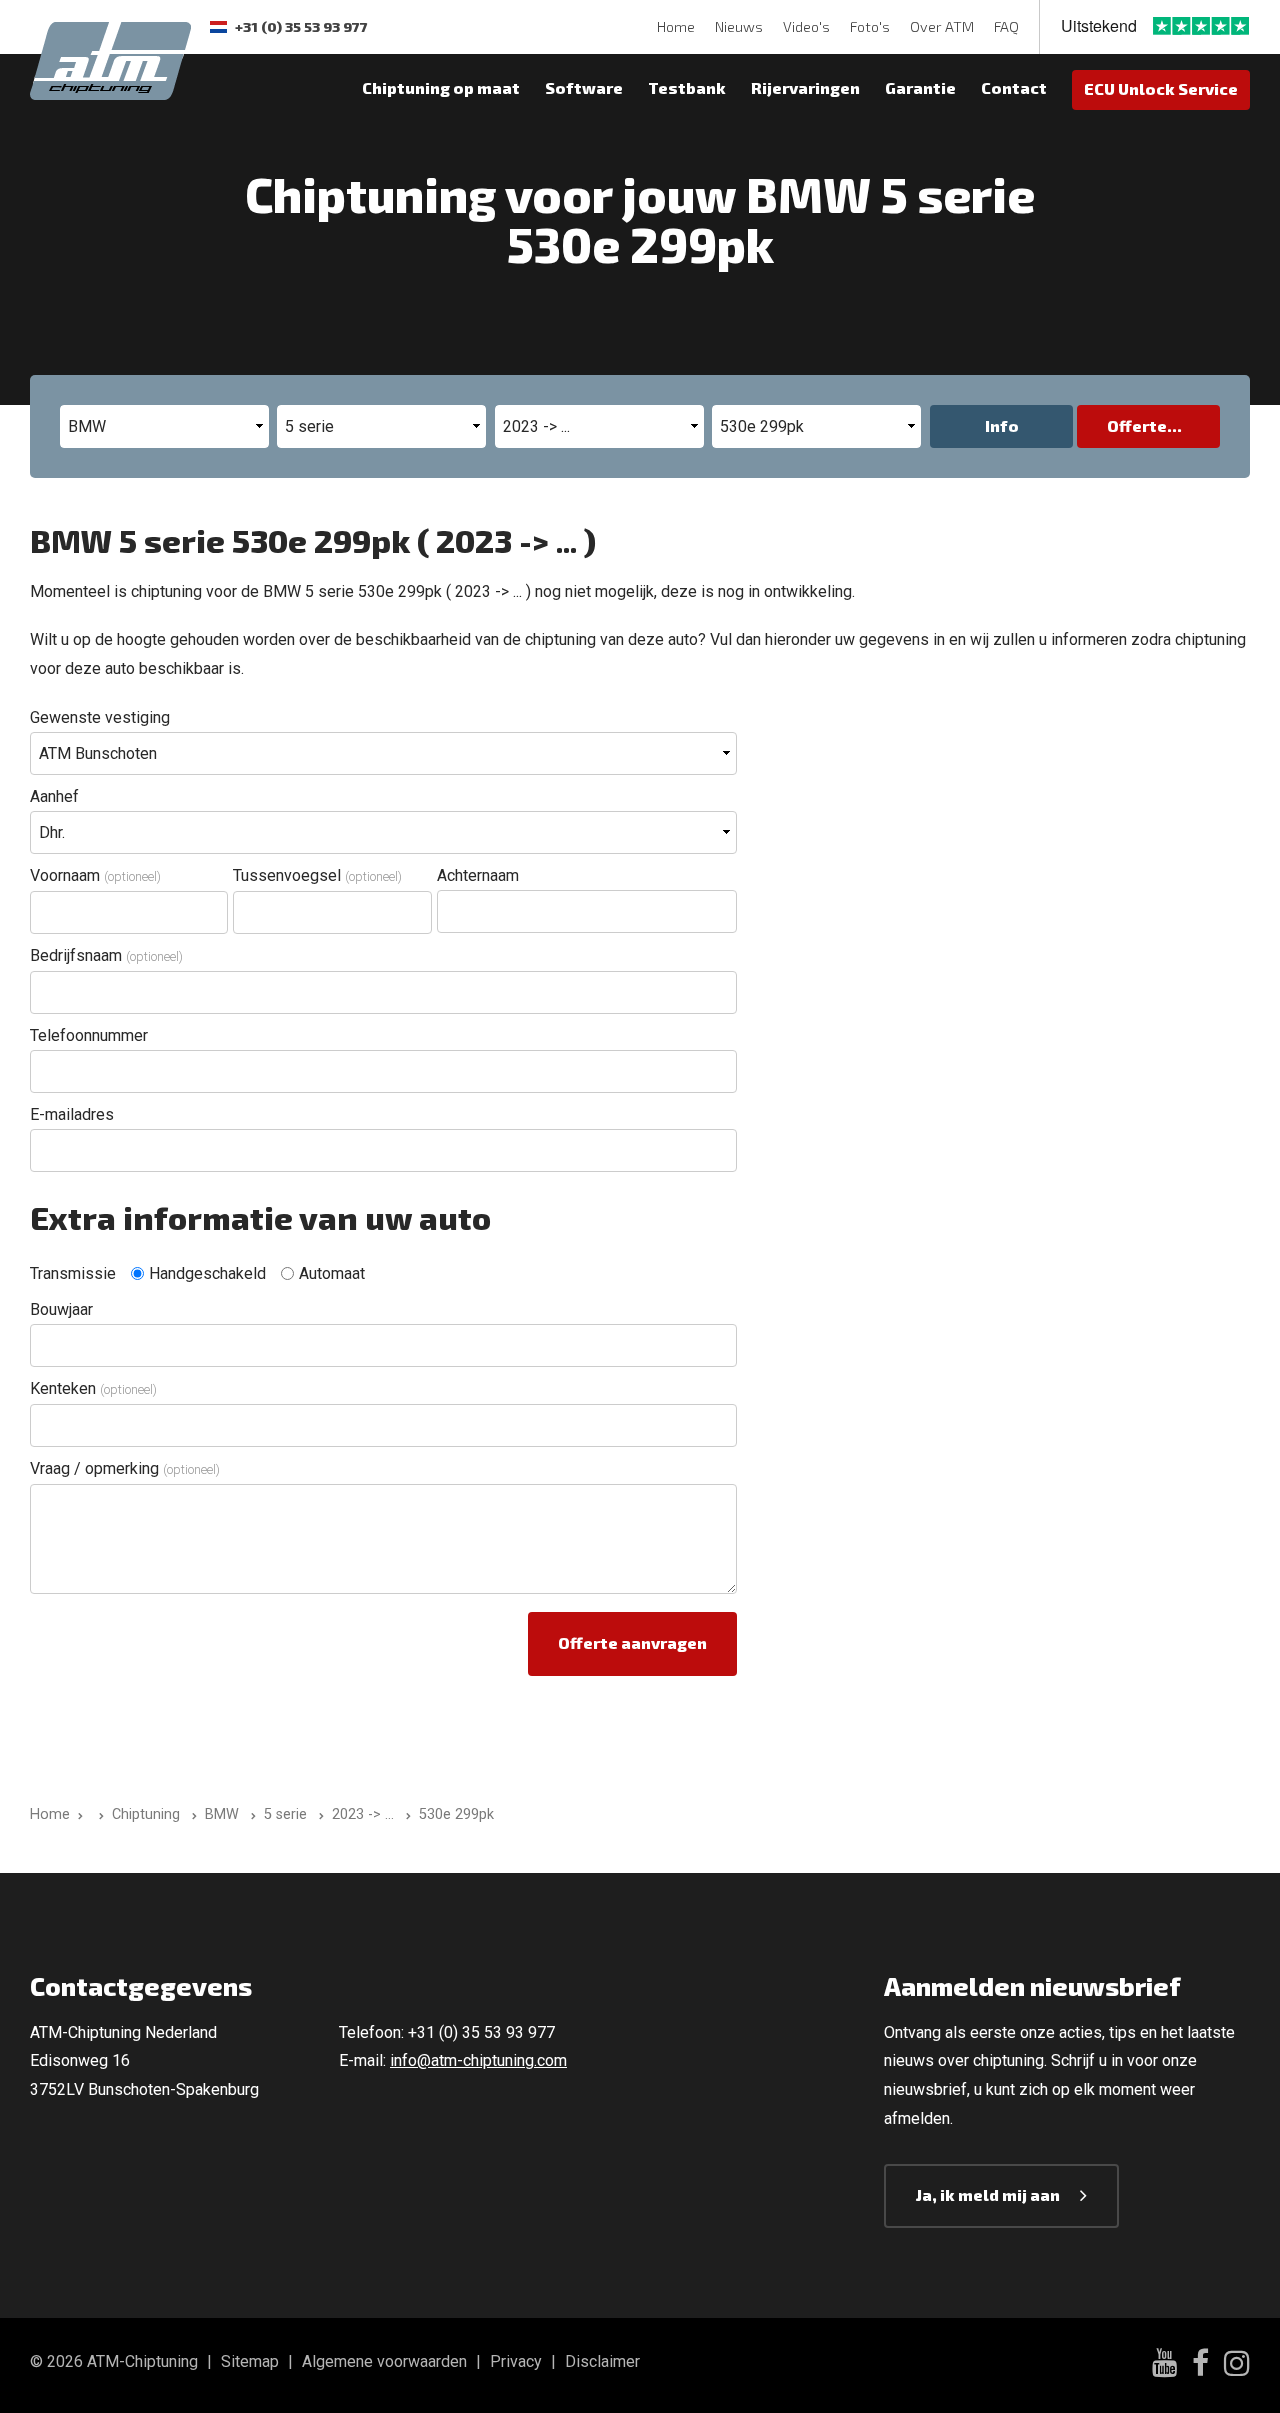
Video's (806, 26)
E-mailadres (72, 1114)
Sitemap (250, 2361)
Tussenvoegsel (317, 875)
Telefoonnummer (89, 1035)
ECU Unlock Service (1161, 88)
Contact (1014, 87)
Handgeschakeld (207, 1273)
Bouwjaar (61, 1309)
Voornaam (95, 875)
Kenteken (93, 1388)
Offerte (1137, 425)
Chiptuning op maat (441, 87)
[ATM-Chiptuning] (110, 58)
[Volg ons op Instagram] (1237, 2366)
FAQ (1006, 26)
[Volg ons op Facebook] (1200, 2366)
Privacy (516, 2361)
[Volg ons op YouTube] (1164, 2365)
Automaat (332, 1273)
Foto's (870, 26)
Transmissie (73, 1273)
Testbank (687, 87)
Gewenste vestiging (100, 717)
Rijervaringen (805, 87)
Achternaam (478, 875)
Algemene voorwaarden (384, 2361)
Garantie (920, 87)
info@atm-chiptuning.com (478, 2060)
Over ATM (942, 26)
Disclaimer (602, 2361)
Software (584, 87)
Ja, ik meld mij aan (988, 2194)
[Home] (97, 1814)
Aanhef (54, 796)
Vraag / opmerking (125, 1468)
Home (676, 26)
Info (1002, 425)
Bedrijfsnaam (106, 955)
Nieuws (739, 26)
